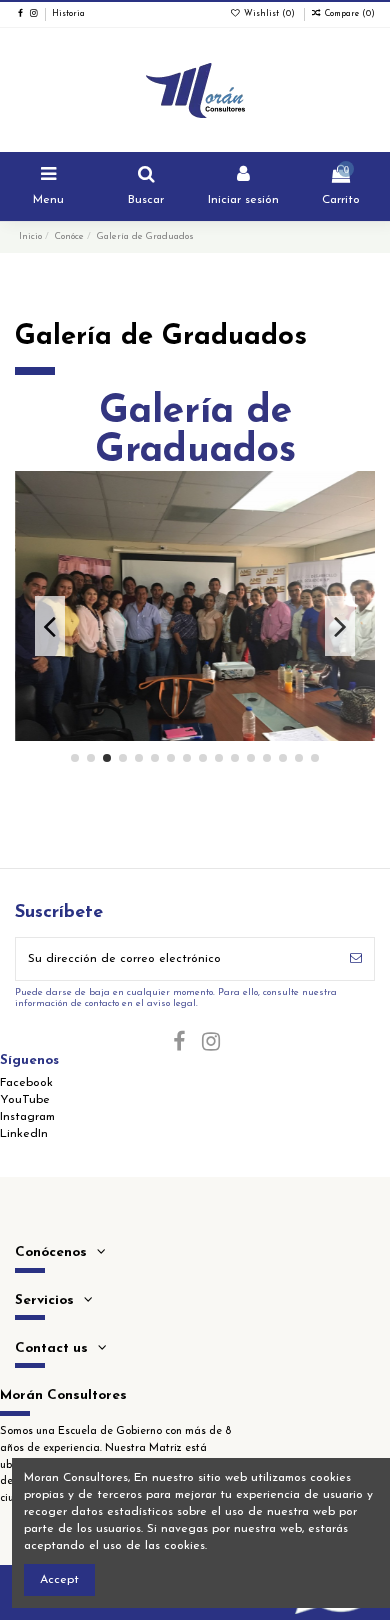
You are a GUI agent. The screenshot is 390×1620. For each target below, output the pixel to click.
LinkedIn (24, 1134)
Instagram (27, 1117)
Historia (68, 14)
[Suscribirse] (356, 959)
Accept (59, 1580)
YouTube (25, 1100)
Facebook (26, 1083)
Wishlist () (269, 14)
